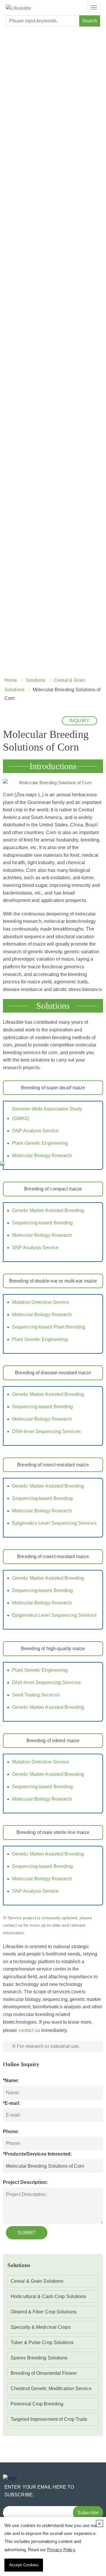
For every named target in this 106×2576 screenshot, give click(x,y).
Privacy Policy (61, 2550)
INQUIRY (79, 721)
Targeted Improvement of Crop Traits (49, 2419)
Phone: (11, 2132)
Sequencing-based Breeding (43, 1223)
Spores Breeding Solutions (39, 2358)
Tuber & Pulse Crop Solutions (42, 2342)
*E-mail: (12, 2103)
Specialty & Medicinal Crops (41, 2327)
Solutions (36, 680)
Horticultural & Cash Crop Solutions (48, 2296)
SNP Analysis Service (35, 1131)
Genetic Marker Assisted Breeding (48, 1210)
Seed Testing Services (36, 1695)
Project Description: (25, 2182)
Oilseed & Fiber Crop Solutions (44, 2312)
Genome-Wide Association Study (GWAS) (47, 1114)
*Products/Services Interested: (37, 2154)
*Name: (11, 2080)
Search (90, 21)
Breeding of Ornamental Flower (44, 2373)
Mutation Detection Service (41, 1302)
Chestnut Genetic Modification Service (51, 2389)
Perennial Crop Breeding (37, 2404)
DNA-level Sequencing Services (46, 1431)
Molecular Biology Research (42, 1156)
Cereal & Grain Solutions (37, 2281)
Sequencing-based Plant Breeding (49, 1327)
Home (11, 680)
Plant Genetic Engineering (40, 1143)
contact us (29, 2030)
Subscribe (88, 2513)
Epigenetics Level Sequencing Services (54, 1523)
